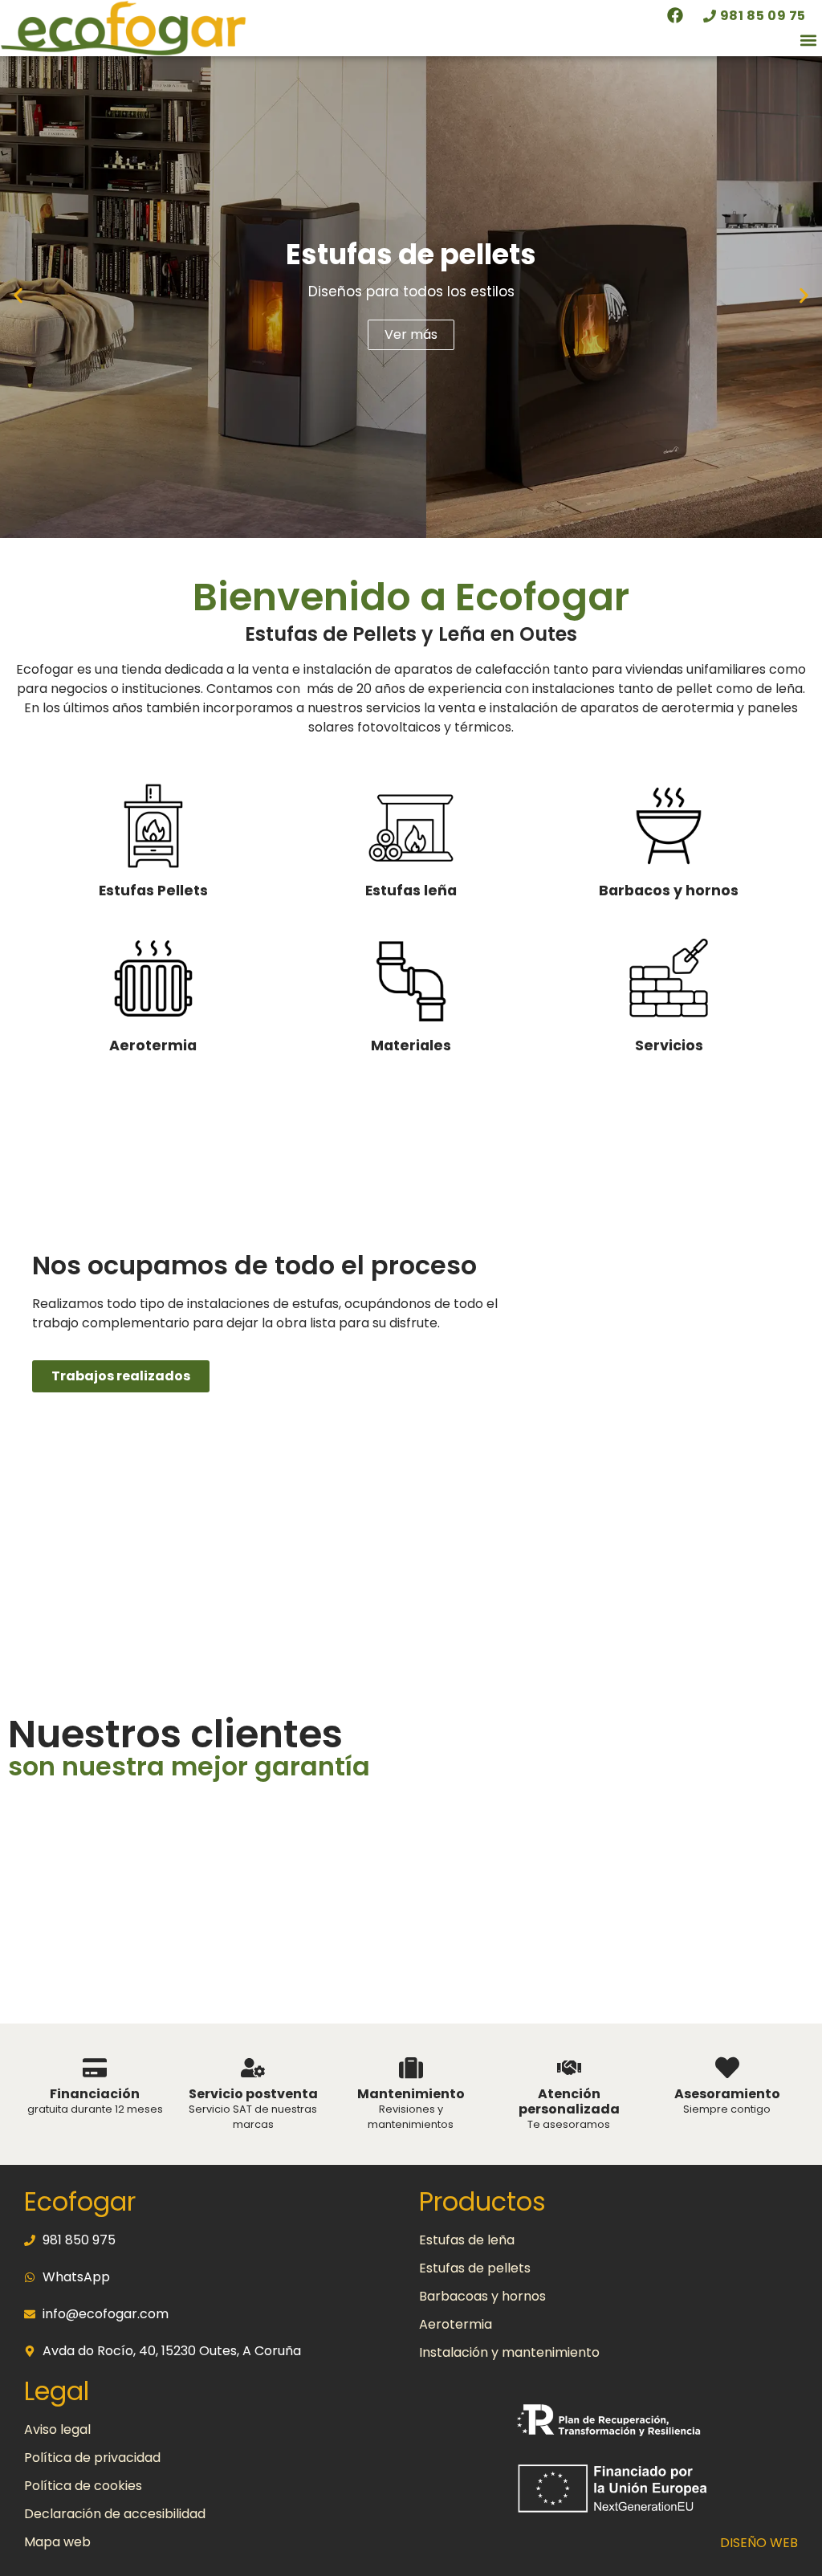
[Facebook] (675, 15)
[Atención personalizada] (569, 2068)
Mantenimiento (411, 2094)
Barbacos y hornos (669, 891)
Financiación (95, 2094)
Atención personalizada (569, 2101)
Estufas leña (411, 891)
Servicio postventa (253, 2094)
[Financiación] (95, 2068)
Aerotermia (153, 1045)
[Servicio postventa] (253, 2068)
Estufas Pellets (153, 891)
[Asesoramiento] (727, 2068)
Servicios (669, 1045)
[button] (809, 41)
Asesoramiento (727, 2094)
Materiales (411, 1045)
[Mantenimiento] (411, 2068)
